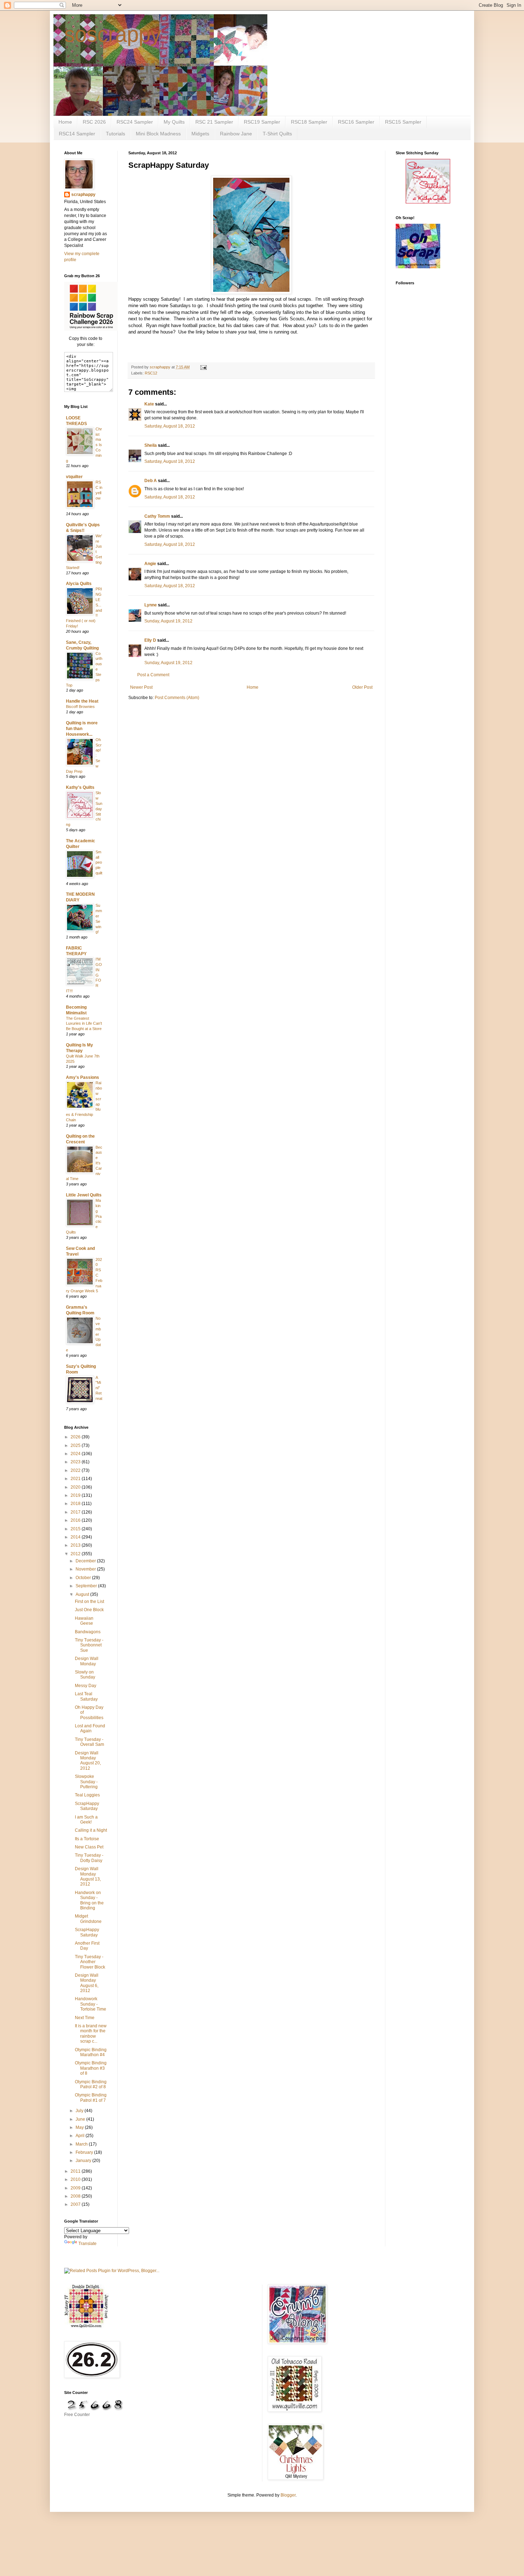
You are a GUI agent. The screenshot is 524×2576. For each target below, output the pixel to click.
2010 (76, 2179)
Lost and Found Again (90, 1728)
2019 (76, 1495)
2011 (76, 2171)
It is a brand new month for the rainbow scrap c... (91, 2034)
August (83, 1594)
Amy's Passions (83, 1077)
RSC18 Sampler (309, 122)
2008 (76, 2196)
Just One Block (89, 1610)
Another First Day (87, 1946)
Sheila (151, 445)
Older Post (362, 687)
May (80, 2127)
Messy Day (86, 1686)
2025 (76, 1445)
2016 (76, 1520)
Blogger (288, 2495)
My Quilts (174, 122)
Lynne (151, 605)
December (86, 1561)
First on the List (89, 1602)
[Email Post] (203, 367)
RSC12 (151, 373)
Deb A (151, 481)
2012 (76, 1554)
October (84, 1578)
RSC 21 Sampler (214, 122)
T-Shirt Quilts (277, 134)
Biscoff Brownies (80, 707)
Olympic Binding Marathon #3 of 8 (91, 2068)
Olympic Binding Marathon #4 (91, 2052)
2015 (76, 1529)
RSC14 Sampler (77, 134)
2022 (76, 1470)
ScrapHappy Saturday (87, 1806)
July (80, 2111)
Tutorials (115, 134)
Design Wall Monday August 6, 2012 (87, 1983)
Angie (150, 564)
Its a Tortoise (87, 1839)
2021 (76, 1479)
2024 (76, 1454)
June (81, 2119)
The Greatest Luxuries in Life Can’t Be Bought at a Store (84, 1024)
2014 (76, 1537)
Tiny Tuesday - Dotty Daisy (89, 1858)
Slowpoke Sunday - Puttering (86, 1782)
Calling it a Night (91, 1830)
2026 (76, 1437)
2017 (76, 1512)
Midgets (200, 134)
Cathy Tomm (157, 516)
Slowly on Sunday (85, 1675)
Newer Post (141, 687)
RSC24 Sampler (135, 122)
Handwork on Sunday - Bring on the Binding (89, 1900)
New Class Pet (89, 1847)
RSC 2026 (94, 122)
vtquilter (74, 477)
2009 (76, 2188)
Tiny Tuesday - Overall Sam (89, 1742)
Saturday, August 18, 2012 (170, 426)
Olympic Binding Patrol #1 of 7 (91, 2097)
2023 (76, 1462)
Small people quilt (99, 862)
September (87, 1586)
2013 (76, 1545)
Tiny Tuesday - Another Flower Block (90, 1962)
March (82, 2144)
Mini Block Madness (158, 134)
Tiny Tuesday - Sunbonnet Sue (89, 1645)
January (84, 2161)
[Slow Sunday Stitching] (428, 202)
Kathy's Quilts (80, 787)
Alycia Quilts (79, 584)
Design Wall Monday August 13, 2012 (88, 1876)
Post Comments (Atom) (177, 698)
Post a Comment (153, 675)
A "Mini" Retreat (99, 1388)
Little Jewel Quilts (84, 1195)
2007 (76, 2204)
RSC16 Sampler (356, 122)
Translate (88, 2244)
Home (65, 122)
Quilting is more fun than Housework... (82, 729)
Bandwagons (88, 1632)
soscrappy (113, 34)
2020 (76, 1487)
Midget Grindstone (88, 1919)
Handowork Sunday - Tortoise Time (91, 2004)
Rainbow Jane (236, 134)
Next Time (85, 2018)
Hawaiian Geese (84, 1621)
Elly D (150, 640)
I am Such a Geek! (86, 1820)
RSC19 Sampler (262, 122)
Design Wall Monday (87, 1661)
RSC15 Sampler (403, 122)
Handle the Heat (82, 701)
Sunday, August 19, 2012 (168, 621)
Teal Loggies (87, 1795)
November (86, 1569)
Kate (149, 404)
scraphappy (83, 195)
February (85, 2152)
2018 (76, 1504)
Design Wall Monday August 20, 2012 (88, 1761)
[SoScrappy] (91, 329)
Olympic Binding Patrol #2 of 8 (91, 2084)
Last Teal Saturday (86, 1696)
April (81, 2136)
